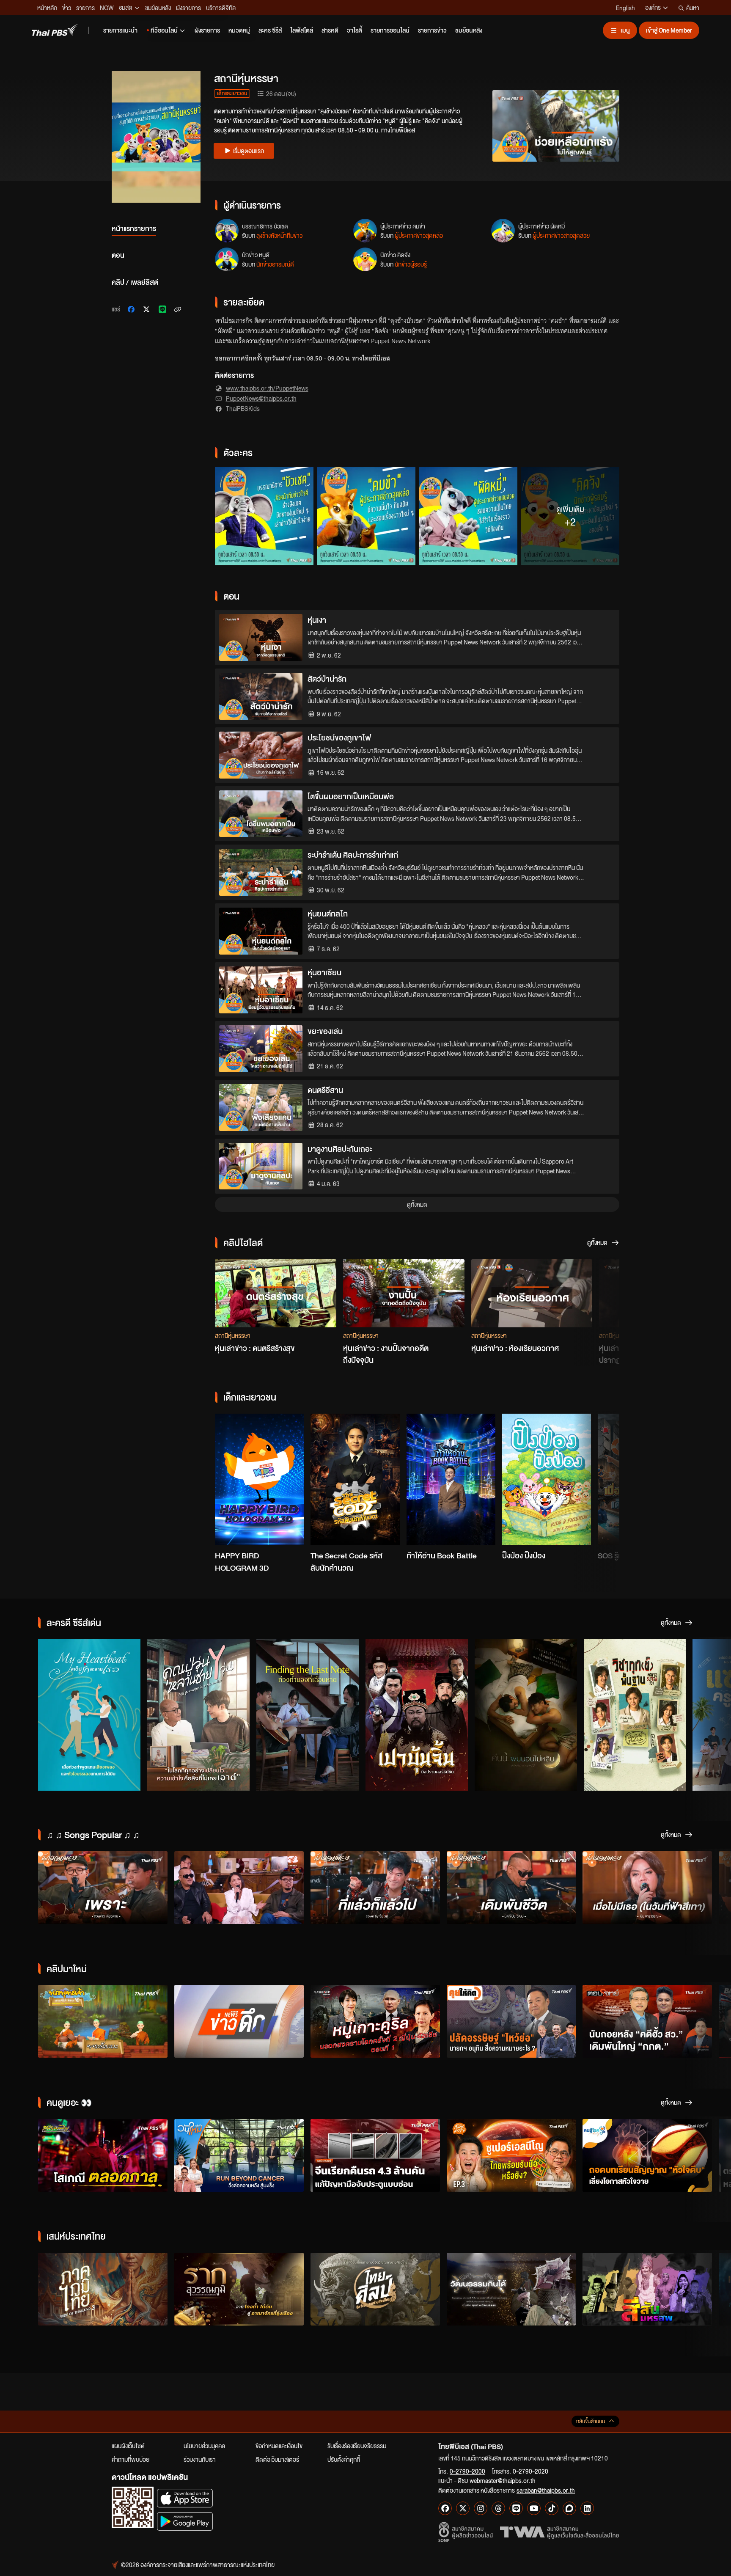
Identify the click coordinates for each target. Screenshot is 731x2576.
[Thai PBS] (55, 30)
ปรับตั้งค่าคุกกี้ (344, 2459)
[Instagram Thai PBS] (481, 2508)
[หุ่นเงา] (261, 637)
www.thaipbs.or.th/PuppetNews (267, 388)
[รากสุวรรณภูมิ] (239, 2289)
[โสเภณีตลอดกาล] (103, 2155)
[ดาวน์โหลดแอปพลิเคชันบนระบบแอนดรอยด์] (185, 2521)
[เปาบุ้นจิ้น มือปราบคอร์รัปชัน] (417, 1715)
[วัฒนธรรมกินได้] (511, 2289)
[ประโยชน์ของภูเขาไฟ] (261, 755)
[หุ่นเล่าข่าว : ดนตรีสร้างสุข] (276, 1293)
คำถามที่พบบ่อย (131, 2459)
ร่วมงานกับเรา (200, 2459)
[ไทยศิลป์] (375, 2289)
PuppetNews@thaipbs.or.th (261, 398)
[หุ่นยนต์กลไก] (261, 931)
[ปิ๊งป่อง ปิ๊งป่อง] (547, 1480)
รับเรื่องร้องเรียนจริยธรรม (357, 2446)
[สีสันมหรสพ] (647, 2289)
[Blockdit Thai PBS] (569, 2508)
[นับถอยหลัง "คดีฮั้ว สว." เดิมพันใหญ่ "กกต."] (647, 2021)
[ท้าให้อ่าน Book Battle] (451, 1480)
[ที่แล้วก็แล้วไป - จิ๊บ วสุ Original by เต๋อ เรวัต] (375, 1888)
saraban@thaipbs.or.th (546, 2490)
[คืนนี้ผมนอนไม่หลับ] (526, 1715)
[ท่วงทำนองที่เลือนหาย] (308, 1715)
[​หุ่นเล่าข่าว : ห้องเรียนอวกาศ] (532, 1293)
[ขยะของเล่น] (261, 1049)
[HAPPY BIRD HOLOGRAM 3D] (259, 1480)
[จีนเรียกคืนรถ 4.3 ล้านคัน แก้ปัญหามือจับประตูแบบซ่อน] (375, 2155)
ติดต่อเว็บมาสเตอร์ (277, 2459)
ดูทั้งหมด (417, 1204)
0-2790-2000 (467, 2471)
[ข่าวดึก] (239, 2021)
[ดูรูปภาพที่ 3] (468, 516)
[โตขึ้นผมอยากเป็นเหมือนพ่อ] (261, 814)
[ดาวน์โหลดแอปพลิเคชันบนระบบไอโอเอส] (185, 2498)
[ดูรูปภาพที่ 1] (264, 516)
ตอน (118, 255)
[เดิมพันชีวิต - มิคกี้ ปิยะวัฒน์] (511, 1888)
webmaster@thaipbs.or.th (503, 2480)
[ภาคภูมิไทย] (103, 2289)
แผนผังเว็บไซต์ (128, 2446)
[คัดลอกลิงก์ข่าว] (178, 309)
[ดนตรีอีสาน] (261, 1108)
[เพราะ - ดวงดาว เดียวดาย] (103, 1888)
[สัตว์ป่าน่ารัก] (261, 696)
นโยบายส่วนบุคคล (204, 2446)
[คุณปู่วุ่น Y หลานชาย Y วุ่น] (198, 1715)
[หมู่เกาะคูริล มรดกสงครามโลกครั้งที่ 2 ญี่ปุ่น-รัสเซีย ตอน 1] (375, 2021)
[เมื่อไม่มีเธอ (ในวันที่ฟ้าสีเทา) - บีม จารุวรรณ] (647, 1888)
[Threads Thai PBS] (498, 2508)
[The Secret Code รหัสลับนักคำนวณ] (355, 1480)
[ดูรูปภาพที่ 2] (366, 516)
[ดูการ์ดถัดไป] (602, 1289)
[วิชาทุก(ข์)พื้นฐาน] (635, 1715)
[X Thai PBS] (463, 2508)
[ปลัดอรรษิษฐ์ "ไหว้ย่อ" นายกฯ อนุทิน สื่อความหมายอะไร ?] (511, 2021)
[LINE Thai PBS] (516, 2508)
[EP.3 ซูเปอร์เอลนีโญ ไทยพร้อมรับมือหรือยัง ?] (511, 2155)
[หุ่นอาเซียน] (261, 990)
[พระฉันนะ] (103, 2021)
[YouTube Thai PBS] (534, 2508)
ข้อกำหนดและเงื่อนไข (279, 2446)
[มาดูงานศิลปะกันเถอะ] (261, 1166)
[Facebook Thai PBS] (445, 2508)
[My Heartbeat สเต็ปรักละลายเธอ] (89, 1715)
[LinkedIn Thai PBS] (587, 2508)
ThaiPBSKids (243, 408)
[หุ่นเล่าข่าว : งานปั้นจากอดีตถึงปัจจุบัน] (404, 1293)
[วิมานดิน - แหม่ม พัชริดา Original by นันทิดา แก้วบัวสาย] (239, 1888)
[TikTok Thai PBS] (552, 2508)
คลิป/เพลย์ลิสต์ (135, 282)
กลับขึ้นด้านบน (591, 2421)
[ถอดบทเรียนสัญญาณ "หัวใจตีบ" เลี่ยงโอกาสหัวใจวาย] (647, 2155)
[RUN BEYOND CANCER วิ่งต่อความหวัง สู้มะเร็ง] (239, 2155)
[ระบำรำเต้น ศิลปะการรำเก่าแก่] (261, 872)
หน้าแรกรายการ (134, 228)
